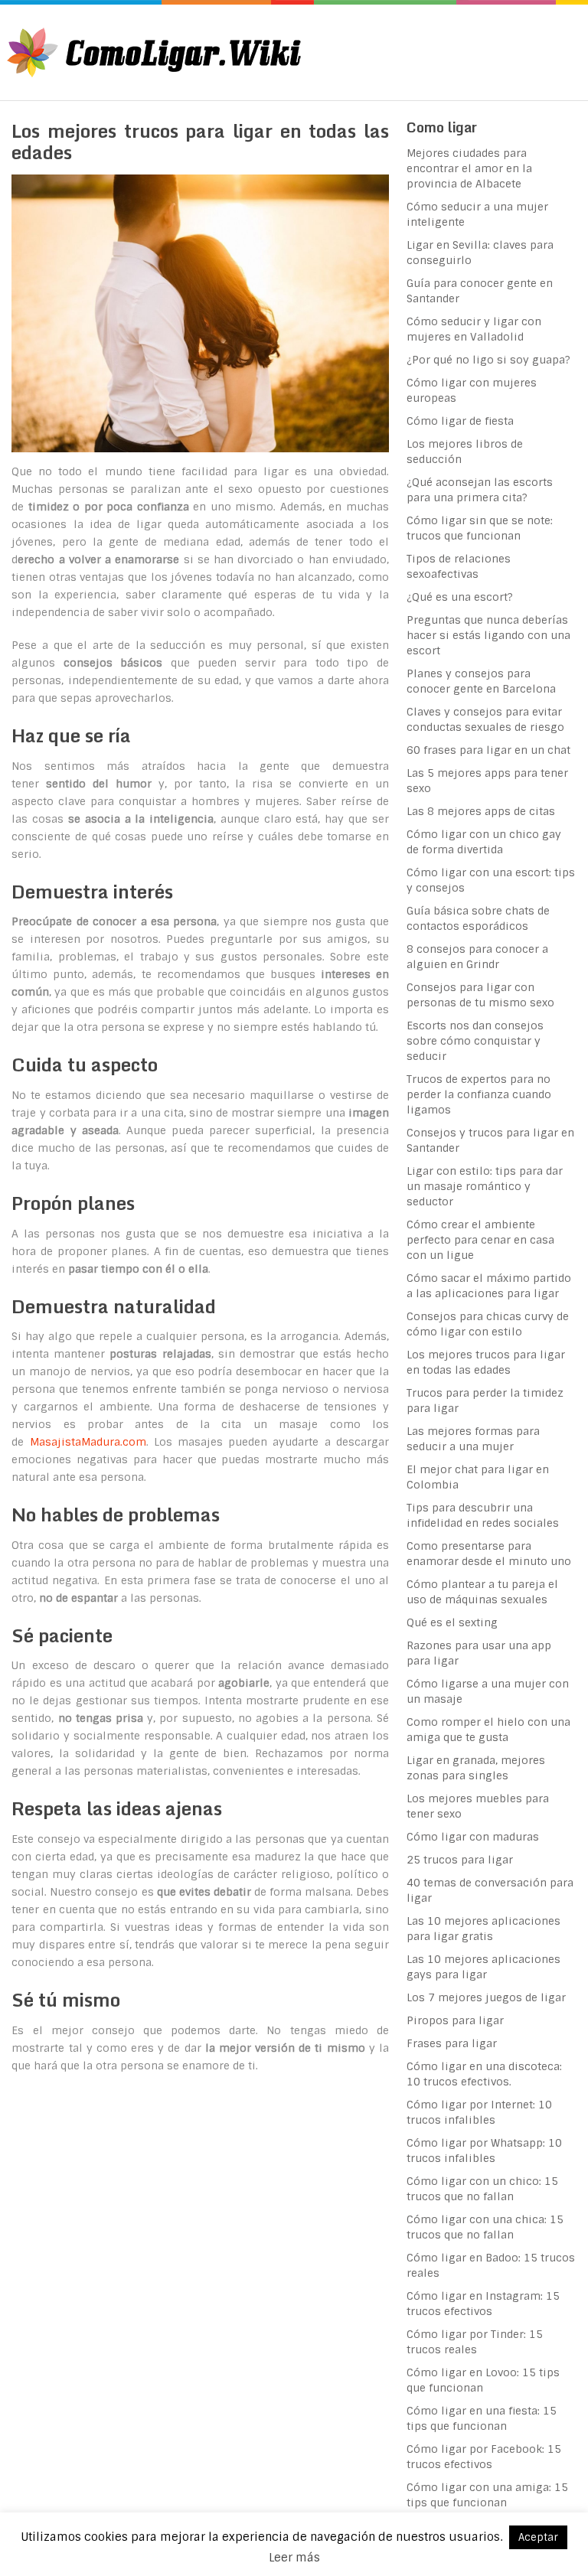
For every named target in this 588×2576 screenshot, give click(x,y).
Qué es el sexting (452, 1622)
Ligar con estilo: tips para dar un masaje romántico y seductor (485, 1186)
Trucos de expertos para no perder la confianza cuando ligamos (479, 1094)
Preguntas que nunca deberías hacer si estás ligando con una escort (488, 635)
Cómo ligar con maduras (473, 1837)
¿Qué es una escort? (460, 597)
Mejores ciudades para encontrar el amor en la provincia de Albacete (469, 168)
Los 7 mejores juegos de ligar (486, 1997)
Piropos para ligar (455, 2020)
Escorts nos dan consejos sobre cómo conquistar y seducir (475, 1041)
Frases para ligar (452, 2043)
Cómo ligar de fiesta (460, 421)
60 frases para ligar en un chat (488, 750)
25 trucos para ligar (460, 1860)
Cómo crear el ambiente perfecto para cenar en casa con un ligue (480, 1240)
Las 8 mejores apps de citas (481, 811)
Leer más (294, 2558)
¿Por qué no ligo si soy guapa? (488, 360)
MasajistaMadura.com (88, 1442)
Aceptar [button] (538, 2537)
